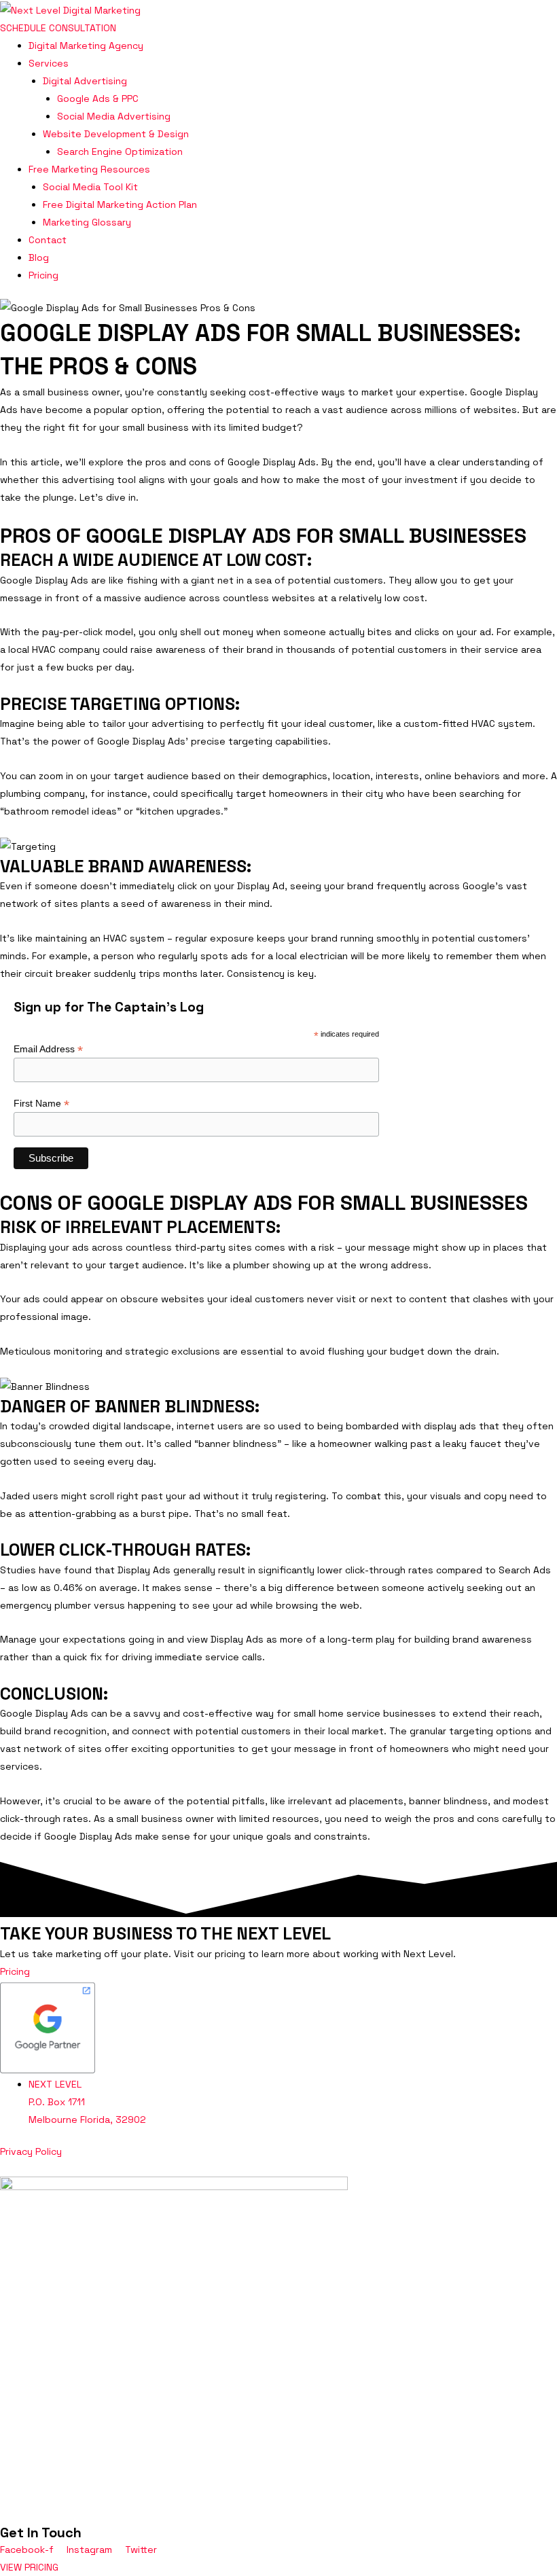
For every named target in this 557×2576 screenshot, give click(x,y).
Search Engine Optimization (120, 151)
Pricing (43, 275)
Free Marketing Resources (89, 169)
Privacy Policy (31, 2151)
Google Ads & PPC (98, 99)
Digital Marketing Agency (86, 46)
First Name (41, 1104)
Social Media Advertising (114, 116)
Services (49, 63)
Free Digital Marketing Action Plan (120, 204)
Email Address (48, 1049)
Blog (39, 257)
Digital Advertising (85, 81)
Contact (48, 240)
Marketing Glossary (87, 222)
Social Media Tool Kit (90, 187)
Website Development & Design (116, 134)
